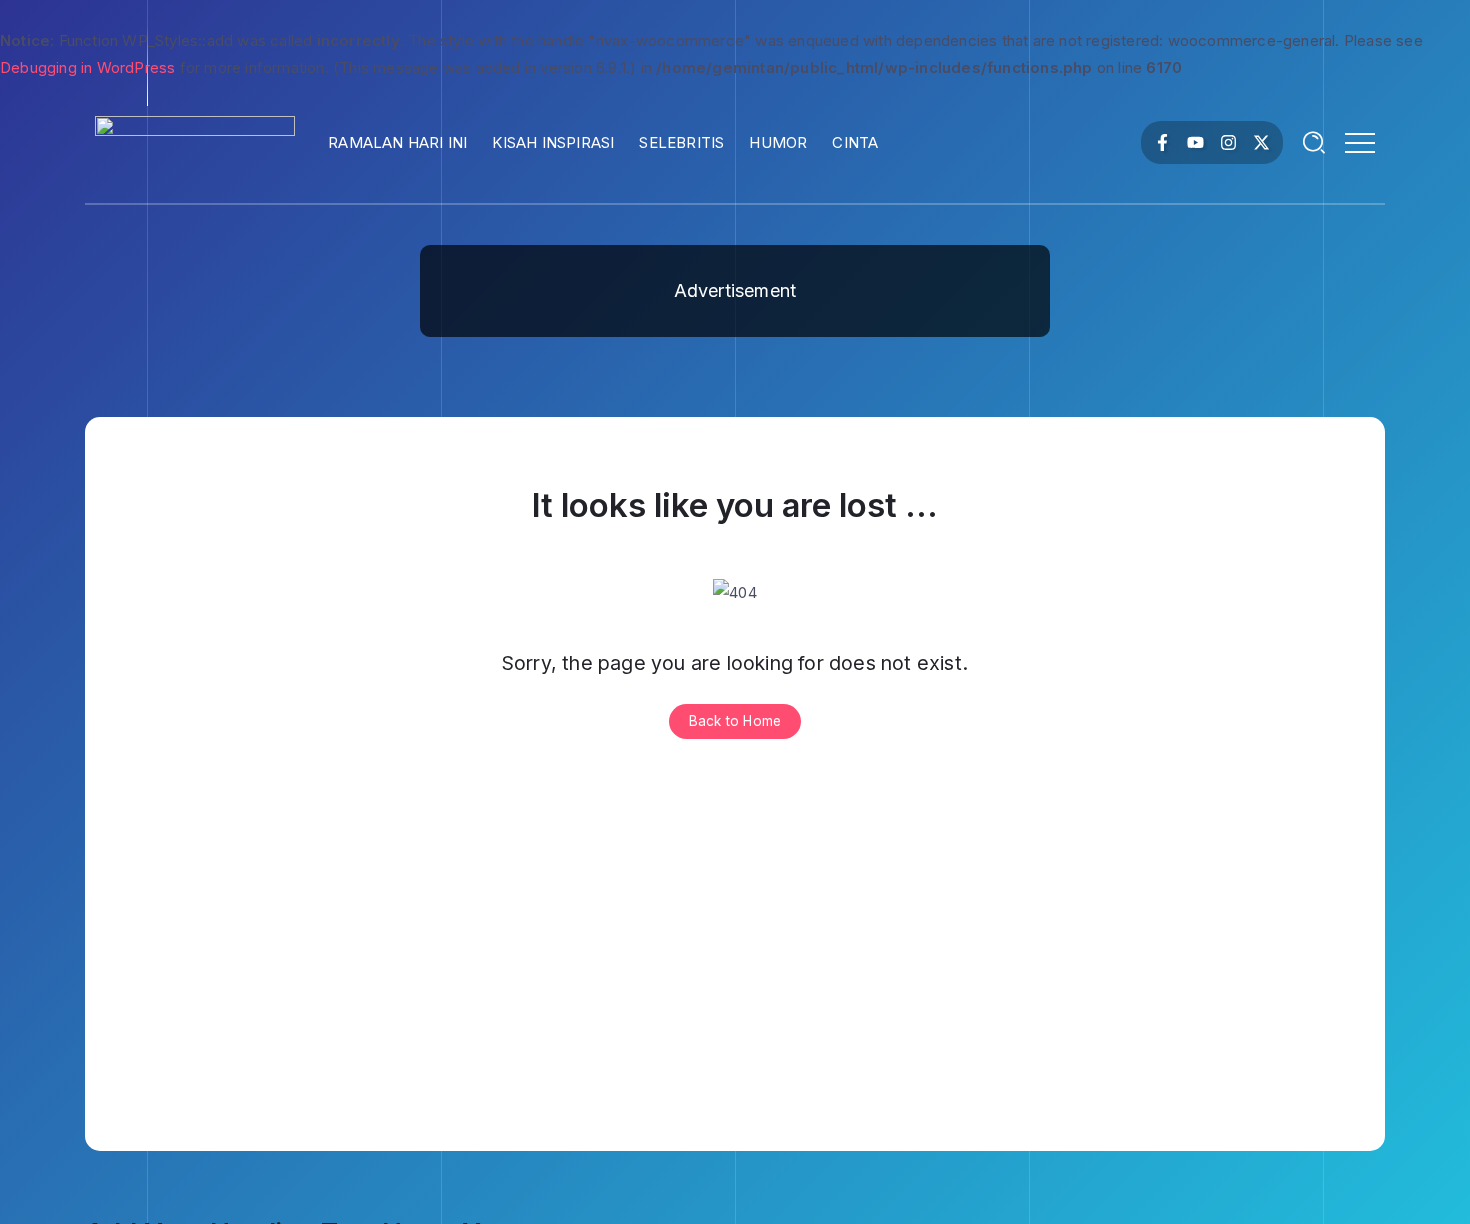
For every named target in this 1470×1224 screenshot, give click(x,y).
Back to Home (735, 721)
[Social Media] (1162, 142)
